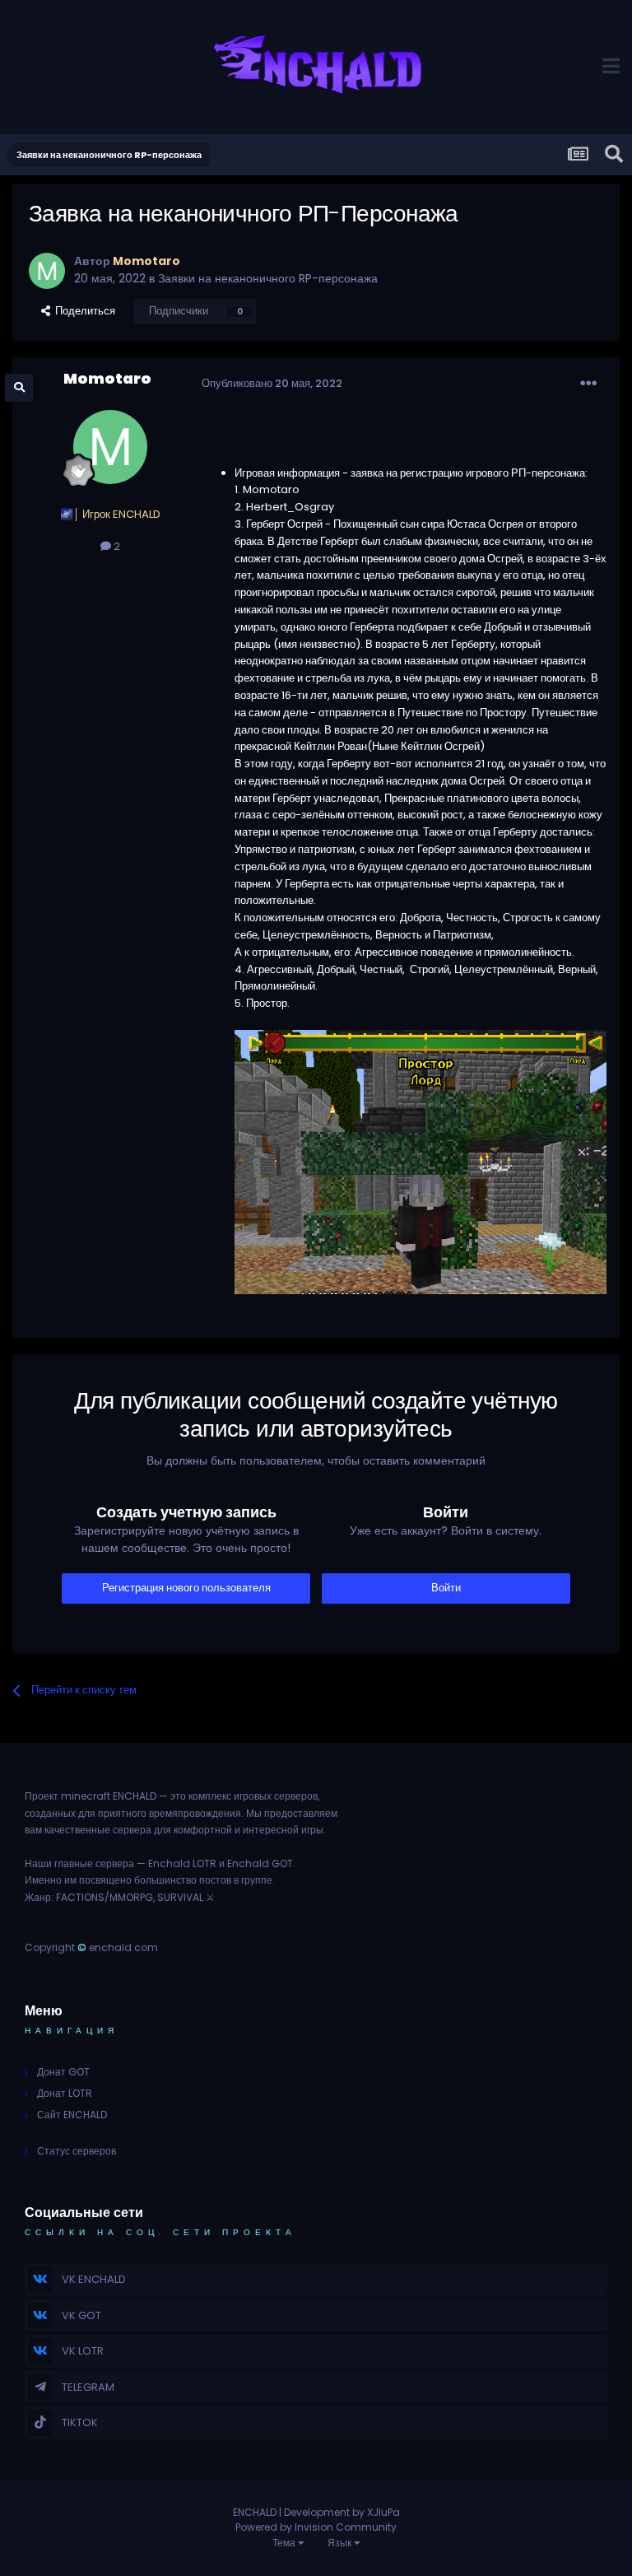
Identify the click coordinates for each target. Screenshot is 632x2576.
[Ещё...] (588, 384)
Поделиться (83, 311)
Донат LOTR (65, 2093)
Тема (285, 2543)
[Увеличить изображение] (421, 1161)
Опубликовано (272, 383)
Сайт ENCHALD (72, 2115)
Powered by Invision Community (316, 2527)
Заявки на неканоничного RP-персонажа (268, 278)
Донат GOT (63, 2072)
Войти (446, 1588)
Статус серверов (77, 2151)
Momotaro (107, 378)
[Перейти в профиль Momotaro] (47, 271)
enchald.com (123, 1947)
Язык (341, 2543)
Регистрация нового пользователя (186, 1588)
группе (257, 1880)
